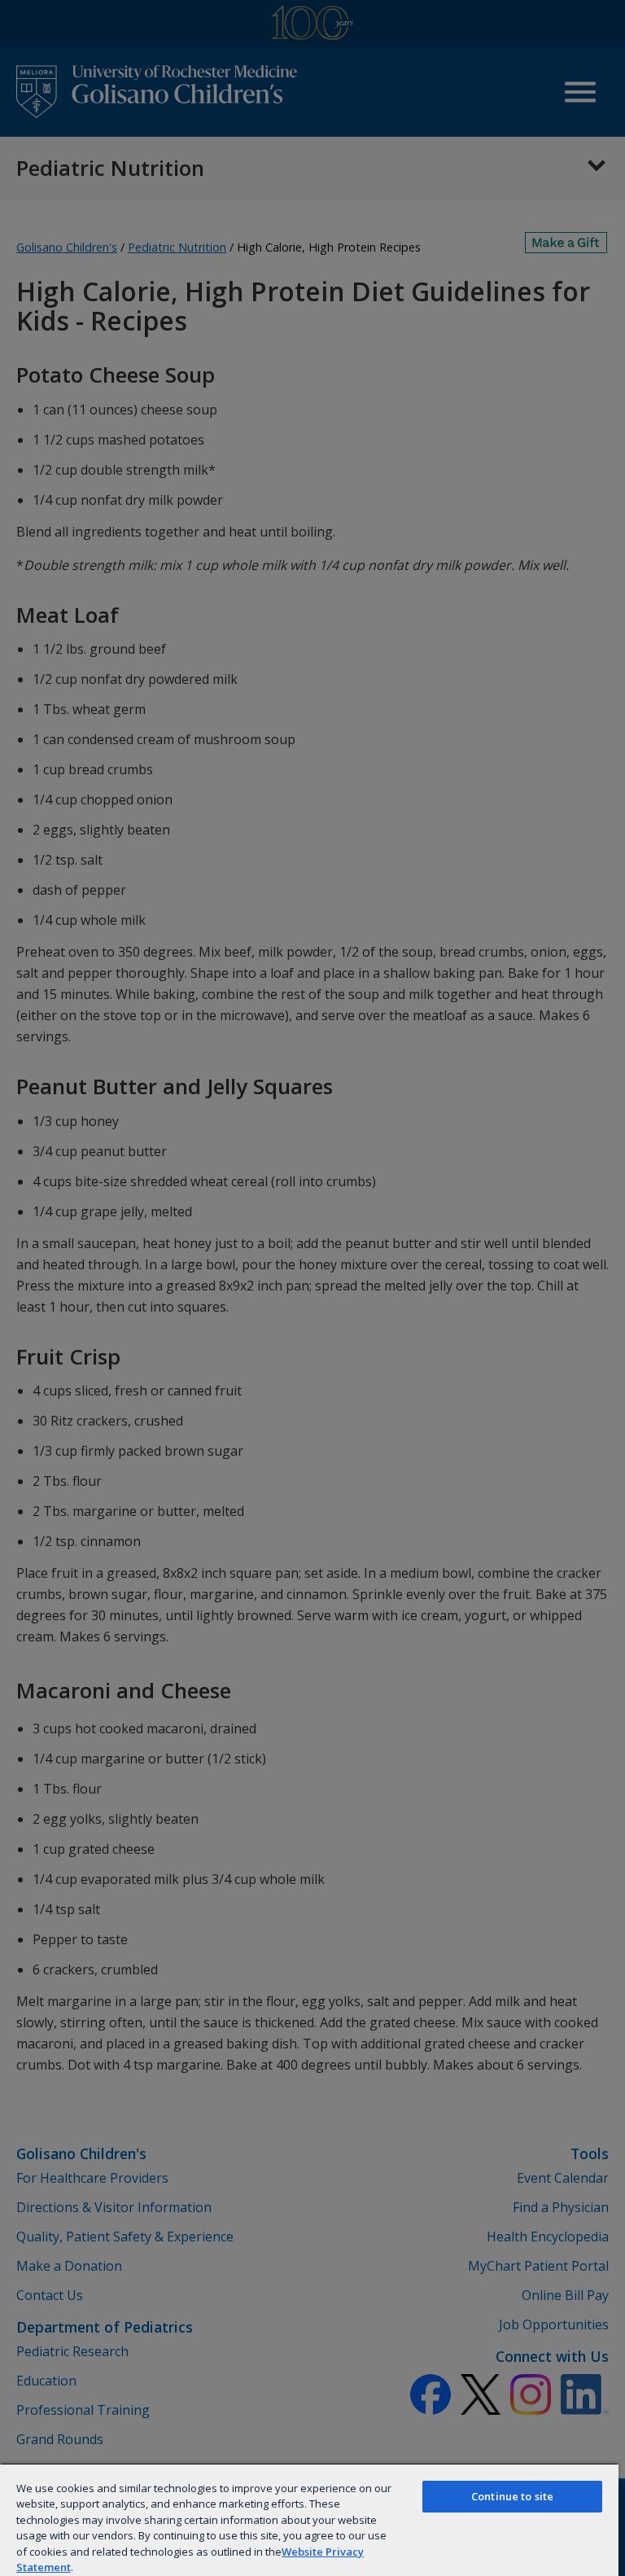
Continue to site (512, 2496)
